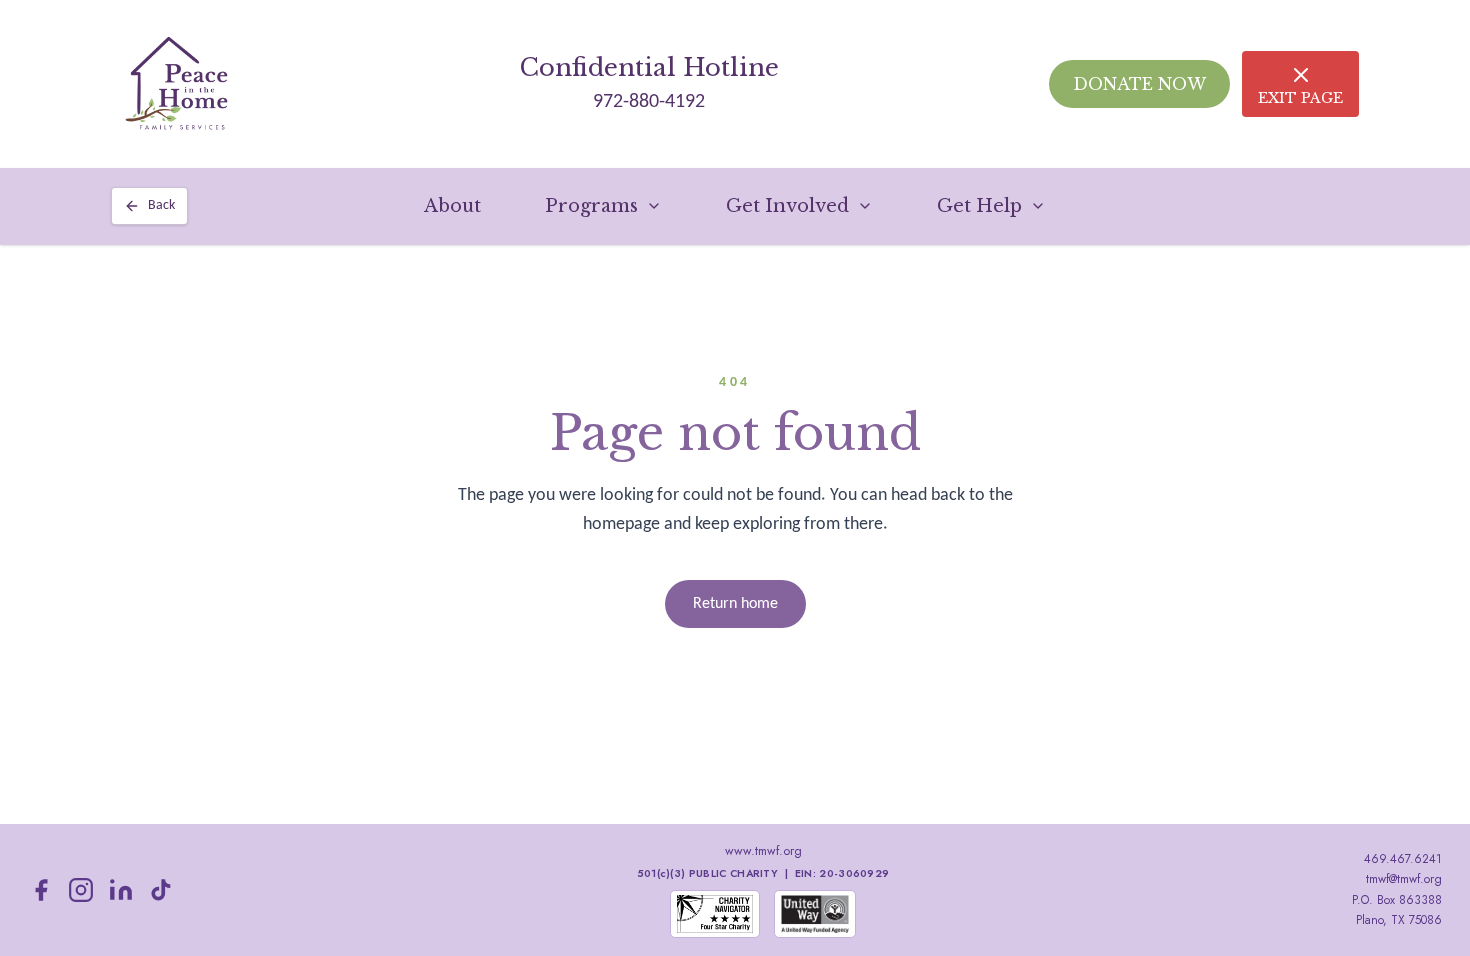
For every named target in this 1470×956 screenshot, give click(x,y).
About (452, 206)
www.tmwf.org (763, 851)
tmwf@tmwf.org (1404, 879)
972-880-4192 (649, 102)
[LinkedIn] (121, 890)
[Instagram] (81, 890)
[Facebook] (41, 890)
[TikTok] (161, 890)
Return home (735, 604)
